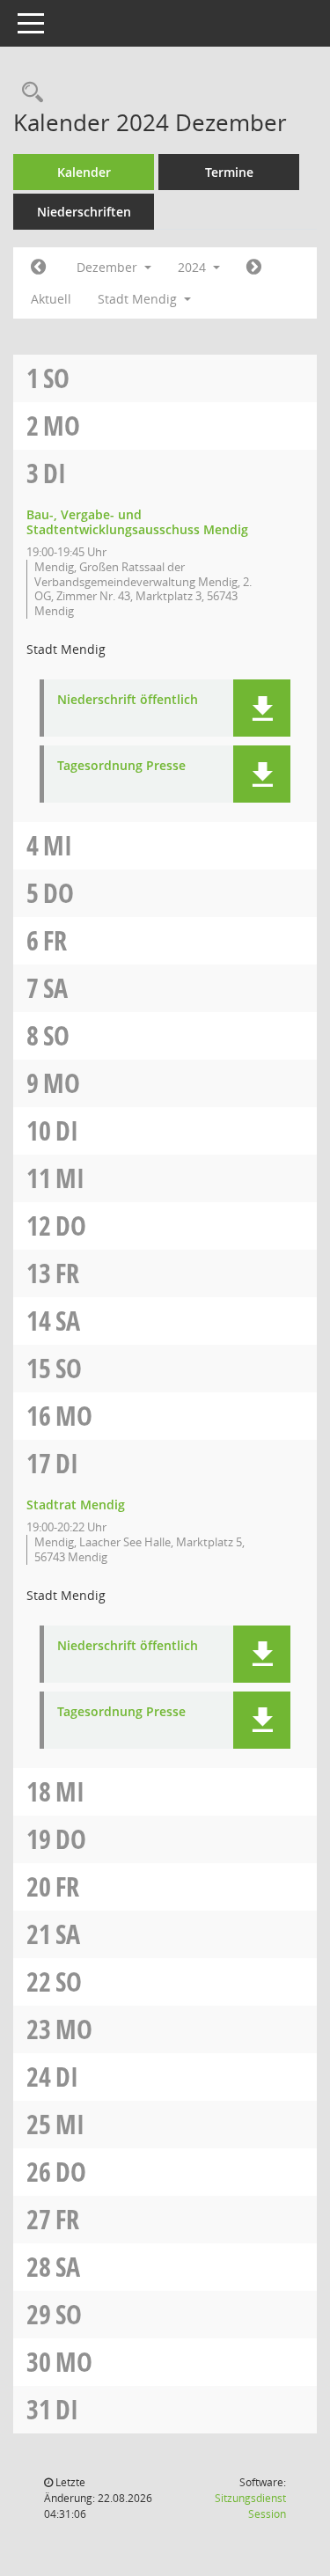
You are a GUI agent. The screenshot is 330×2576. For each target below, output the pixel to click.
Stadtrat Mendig (76, 1505)
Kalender (84, 172)
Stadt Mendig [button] (139, 299)
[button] (262, 708)
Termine (229, 172)
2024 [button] (194, 267)
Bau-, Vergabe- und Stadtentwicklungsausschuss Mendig (137, 522)
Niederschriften (84, 212)
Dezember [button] (109, 267)
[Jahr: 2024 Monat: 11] (38, 268)
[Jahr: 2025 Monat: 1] (254, 268)
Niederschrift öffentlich (128, 700)
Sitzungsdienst (250, 2506)
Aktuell (51, 299)
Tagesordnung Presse (121, 766)
